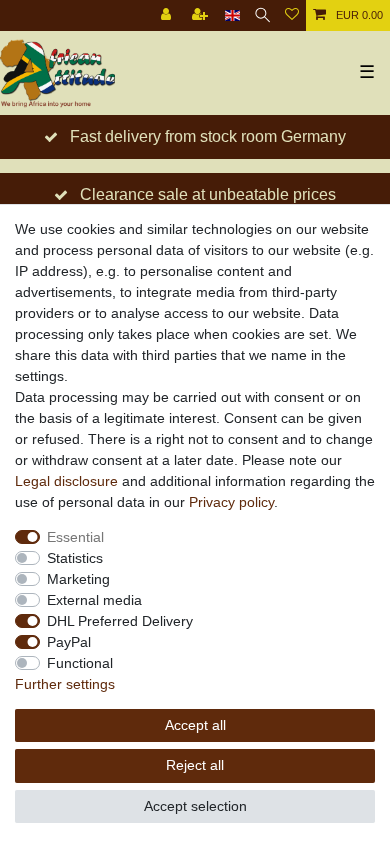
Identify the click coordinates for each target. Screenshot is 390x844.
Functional (80, 663)
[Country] (232, 15)
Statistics (75, 558)
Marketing (78, 579)
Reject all (195, 765)
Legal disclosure (66, 481)
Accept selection (195, 806)
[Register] (202, 15)
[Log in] (168, 15)
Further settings (65, 684)
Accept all (195, 725)
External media (94, 600)
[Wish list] (292, 15)
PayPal (69, 642)
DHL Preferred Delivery (120, 621)
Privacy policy (231, 502)
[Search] (262, 15)
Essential (75, 537)
